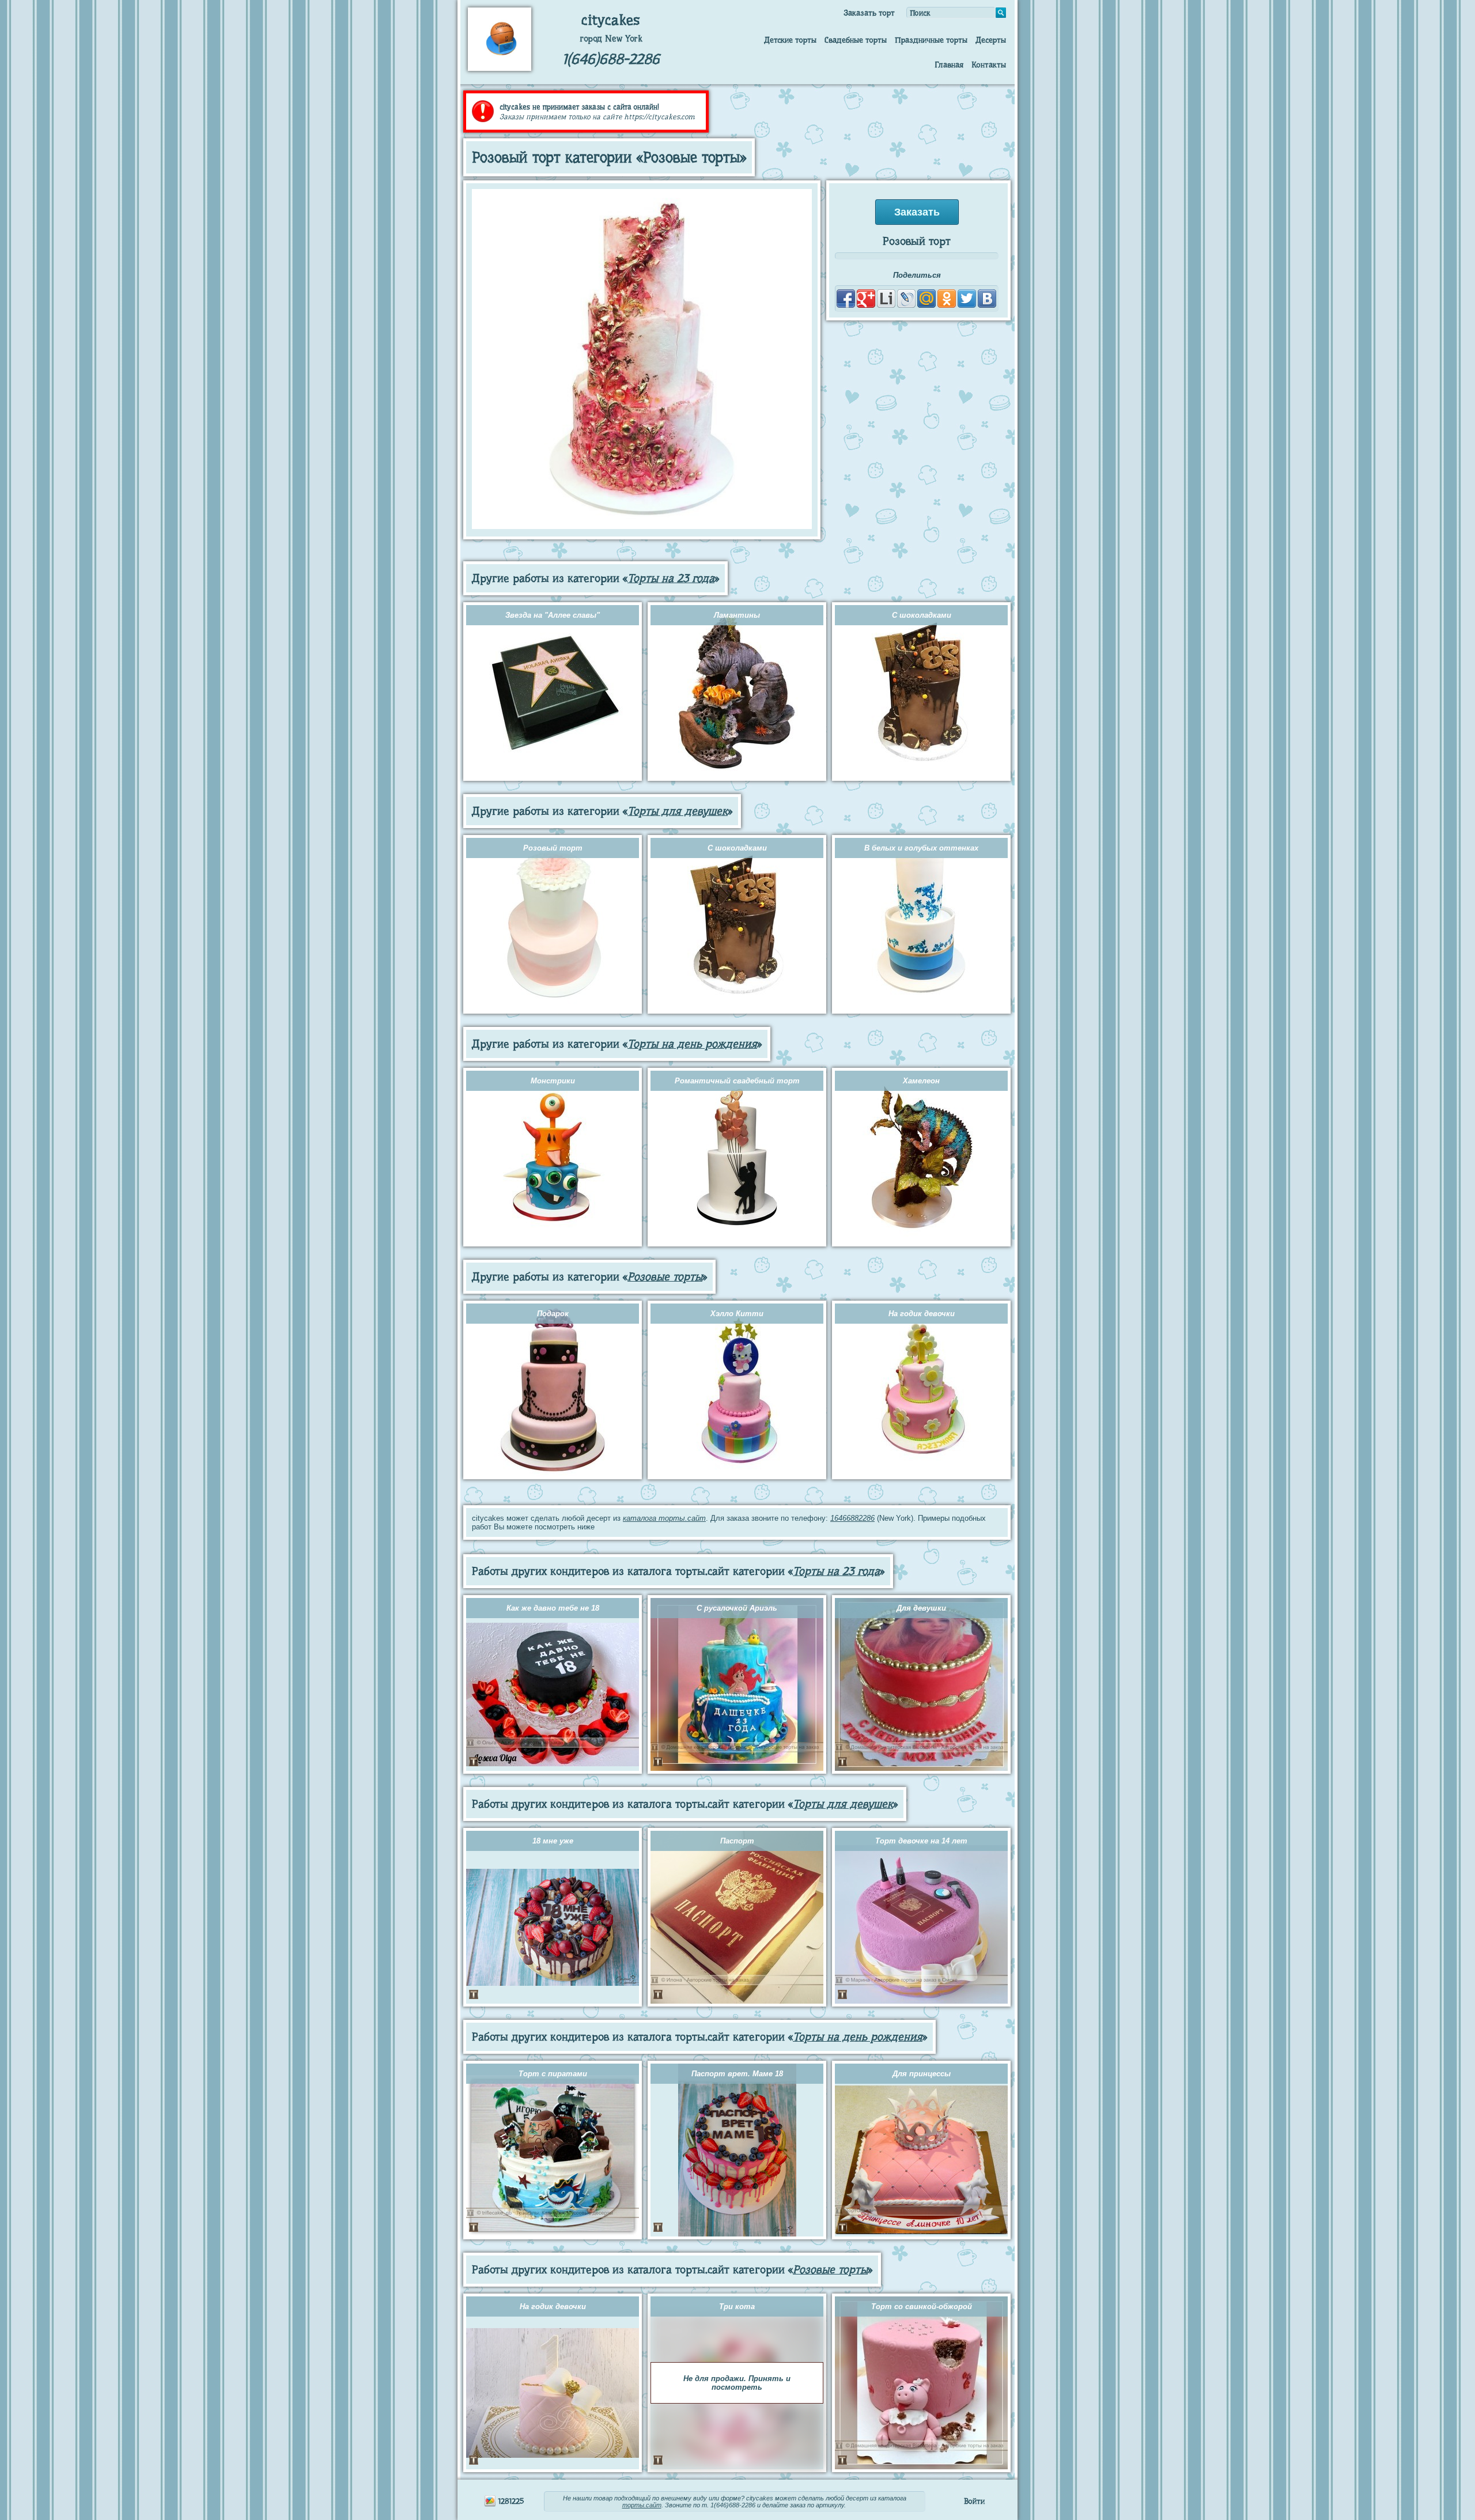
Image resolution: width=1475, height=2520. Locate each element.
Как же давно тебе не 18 (553, 1608)
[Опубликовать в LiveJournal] (906, 299)
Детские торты (790, 40)
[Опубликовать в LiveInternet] (886, 299)
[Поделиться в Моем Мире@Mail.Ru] (926, 299)
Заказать (917, 212)
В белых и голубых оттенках (921, 848)
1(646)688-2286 (611, 59)
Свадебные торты (856, 40)
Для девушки (921, 1608)
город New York (611, 39)
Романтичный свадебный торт (737, 1081)
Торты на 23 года (671, 578)
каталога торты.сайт (664, 1518)
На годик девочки (922, 1314)
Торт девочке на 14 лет (921, 1841)
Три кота (737, 2306)
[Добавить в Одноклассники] (947, 299)
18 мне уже (553, 1841)
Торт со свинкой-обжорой (922, 2306)
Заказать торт (869, 13)
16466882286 (852, 1518)
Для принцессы (922, 2074)
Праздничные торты (931, 40)
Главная (949, 65)
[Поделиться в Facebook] (846, 299)
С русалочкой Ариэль (737, 1608)
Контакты (989, 65)
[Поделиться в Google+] (866, 299)
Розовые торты (665, 1277)
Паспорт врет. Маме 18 (737, 2074)
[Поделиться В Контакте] (987, 299)
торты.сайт (642, 2505)
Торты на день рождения (692, 1044)
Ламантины (737, 615)
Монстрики (553, 1081)
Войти (974, 2501)
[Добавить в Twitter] (967, 299)
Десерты (991, 40)
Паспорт (737, 1841)
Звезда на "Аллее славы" (553, 615)
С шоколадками (922, 615)
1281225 (510, 2501)
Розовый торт (553, 848)
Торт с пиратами (553, 2074)
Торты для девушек (678, 811)
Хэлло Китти (737, 1314)
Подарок (553, 1314)
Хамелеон (921, 1081)
